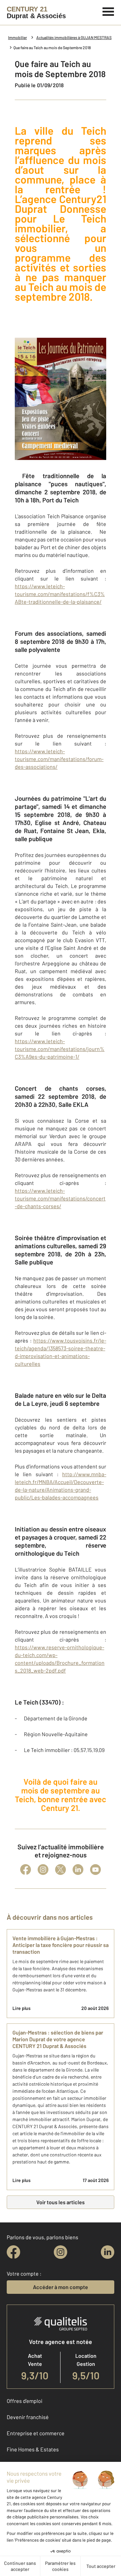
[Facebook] (26, 1870)
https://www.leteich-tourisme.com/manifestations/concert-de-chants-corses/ (60, 1198)
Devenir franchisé (28, 2417)
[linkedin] (108, 2252)
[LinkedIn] (78, 1870)
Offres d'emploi (25, 2401)
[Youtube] (95, 1870)
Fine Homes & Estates (33, 2449)
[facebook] (13, 2252)
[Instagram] (43, 1870)
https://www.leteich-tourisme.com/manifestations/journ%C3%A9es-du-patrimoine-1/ (60, 1049)
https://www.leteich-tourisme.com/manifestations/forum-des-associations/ (59, 759)
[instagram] (61, 2252)
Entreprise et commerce (36, 2433)
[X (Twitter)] (61, 1870)
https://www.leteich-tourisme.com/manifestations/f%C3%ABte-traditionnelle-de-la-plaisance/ (60, 594)
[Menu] (108, 11)
